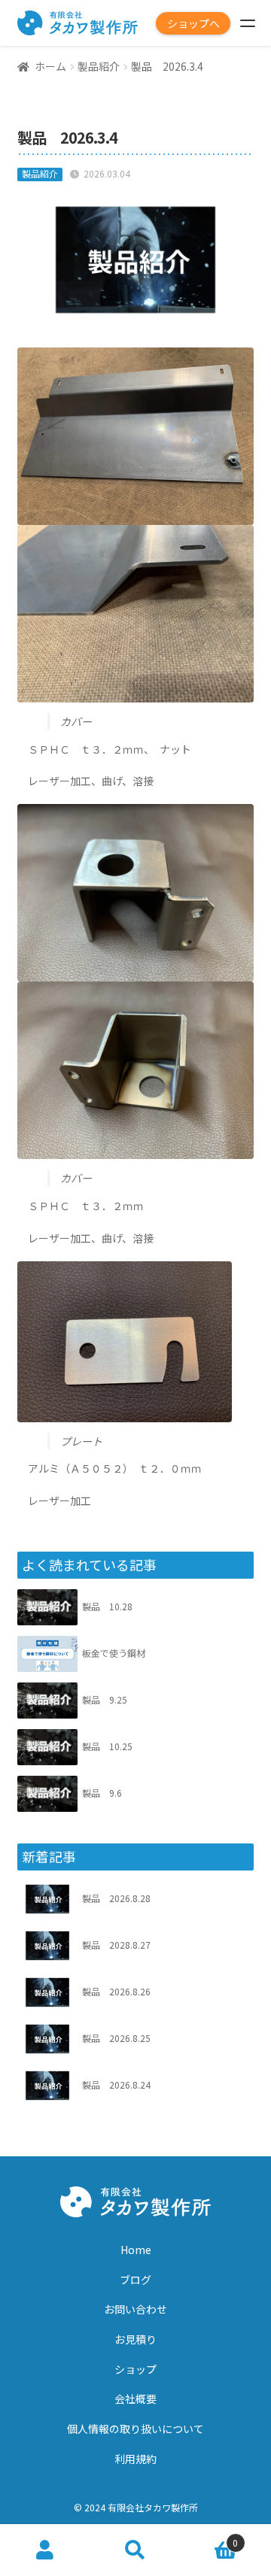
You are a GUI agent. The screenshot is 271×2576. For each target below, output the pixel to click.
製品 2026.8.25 (116, 2038)
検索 (135, 2550)
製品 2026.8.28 (116, 1898)
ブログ (135, 2280)
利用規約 (135, 2459)
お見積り (135, 2339)
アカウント (45, 2550)
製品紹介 (99, 66)
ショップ (135, 2369)
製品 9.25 (105, 1699)
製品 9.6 (102, 1793)
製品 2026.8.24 (116, 2084)
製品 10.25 (107, 1746)
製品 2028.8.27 (116, 1945)
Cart (209, 2537)
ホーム (50, 66)
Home (136, 2250)
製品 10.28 (107, 1606)
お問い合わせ (135, 2309)
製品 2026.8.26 (116, 1991)
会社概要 (135, 2399)
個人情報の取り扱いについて (135, 2429)
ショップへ (193, 23)
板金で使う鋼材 (114, 1653)
